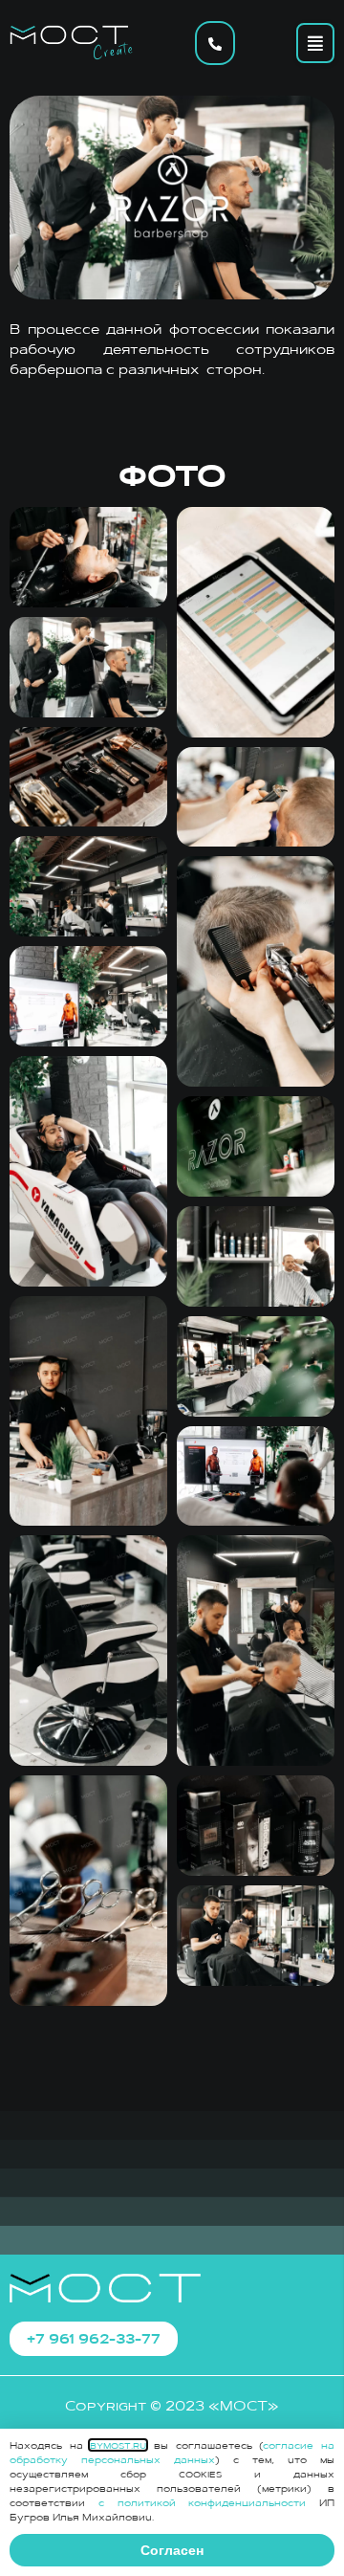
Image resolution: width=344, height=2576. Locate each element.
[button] (315, 43)
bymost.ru (118, 2445)
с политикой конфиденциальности (203, 2502)
